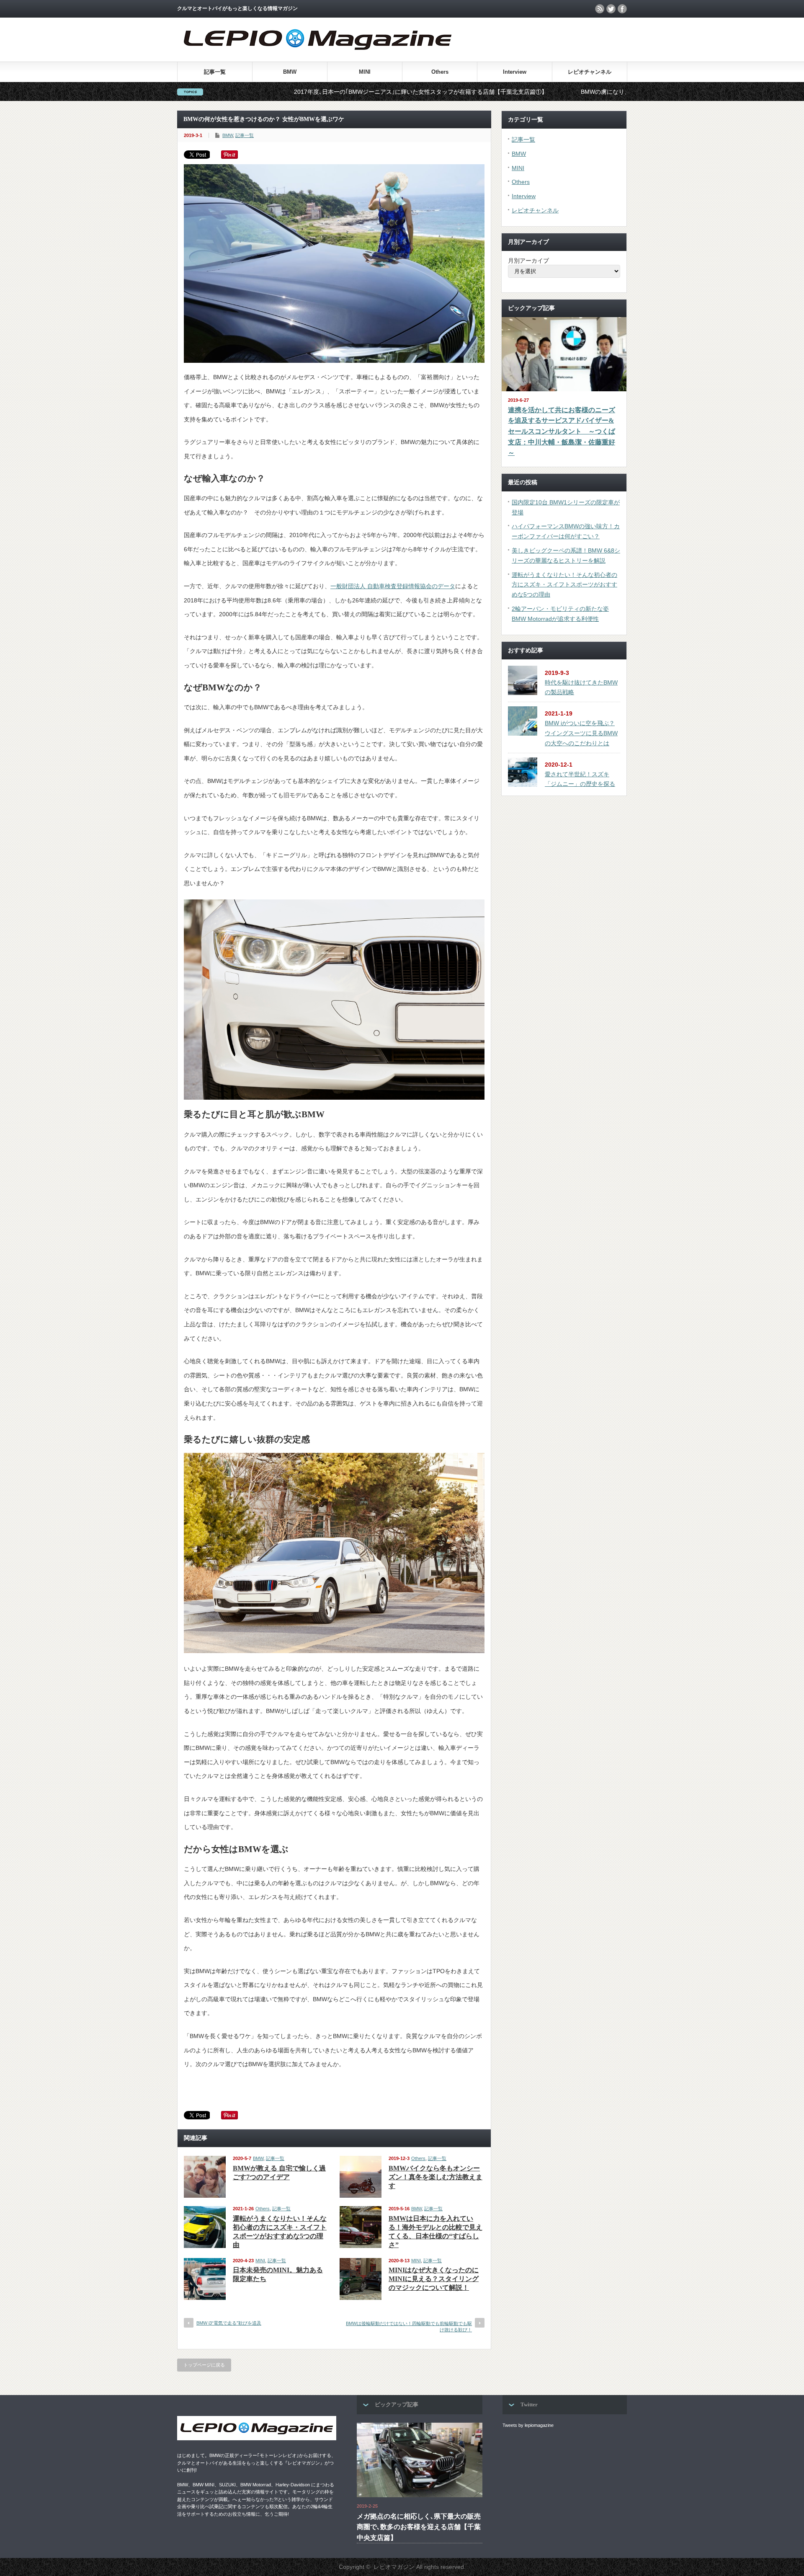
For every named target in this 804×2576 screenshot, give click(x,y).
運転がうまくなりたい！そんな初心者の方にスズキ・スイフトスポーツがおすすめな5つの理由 (564, 585)
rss (600, 9)
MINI (365, 72)
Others (440, 72)
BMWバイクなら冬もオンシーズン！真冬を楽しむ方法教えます (435, 2177)
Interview (515, 72)
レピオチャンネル (590, 72)
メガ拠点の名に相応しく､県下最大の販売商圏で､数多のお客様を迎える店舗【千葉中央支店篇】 (419, 2527)
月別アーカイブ (528, 261)
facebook (622, 9)
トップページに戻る (204, 2365)
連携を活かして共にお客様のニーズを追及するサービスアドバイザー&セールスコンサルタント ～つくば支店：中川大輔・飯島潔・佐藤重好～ (562, 431)
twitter (611, 9)
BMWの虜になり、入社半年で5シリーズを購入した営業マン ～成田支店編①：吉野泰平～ (574, 92)
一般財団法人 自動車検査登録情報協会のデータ (393, 586)
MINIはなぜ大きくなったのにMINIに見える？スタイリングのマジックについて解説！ (434, 2279)
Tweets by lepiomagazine (528, 2425)
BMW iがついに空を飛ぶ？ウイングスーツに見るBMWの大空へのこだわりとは (581, 733)
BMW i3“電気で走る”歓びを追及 (229, 2323)
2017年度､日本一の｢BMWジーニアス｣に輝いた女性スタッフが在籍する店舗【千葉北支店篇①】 (293, 92)
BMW (290, 72)
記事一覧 (215, 72)
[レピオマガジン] (318, 58)
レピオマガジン (394, 2567)
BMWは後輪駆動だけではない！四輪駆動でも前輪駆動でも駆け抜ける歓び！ (409, 2327)
